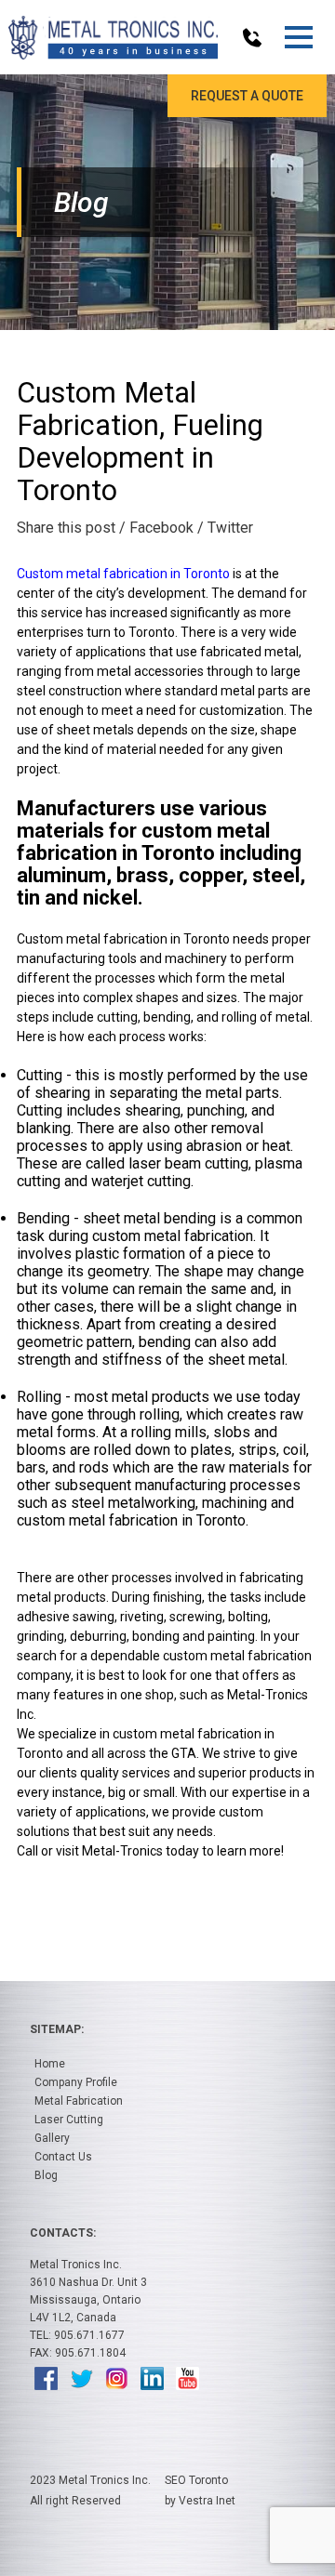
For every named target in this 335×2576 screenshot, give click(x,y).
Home (50, 2064)
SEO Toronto (196, 2480)
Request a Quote (247, 96)
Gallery (52, 2138)
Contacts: (63, 2233)
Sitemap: (57, 2029)
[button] (298, 37)
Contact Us (63, 2157)
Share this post (66, 528)
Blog (46, 2175)
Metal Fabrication (79, 2101)
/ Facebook (156, 528)
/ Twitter (225, 528)
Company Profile (76, 2082)
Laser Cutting (69, 2120)
